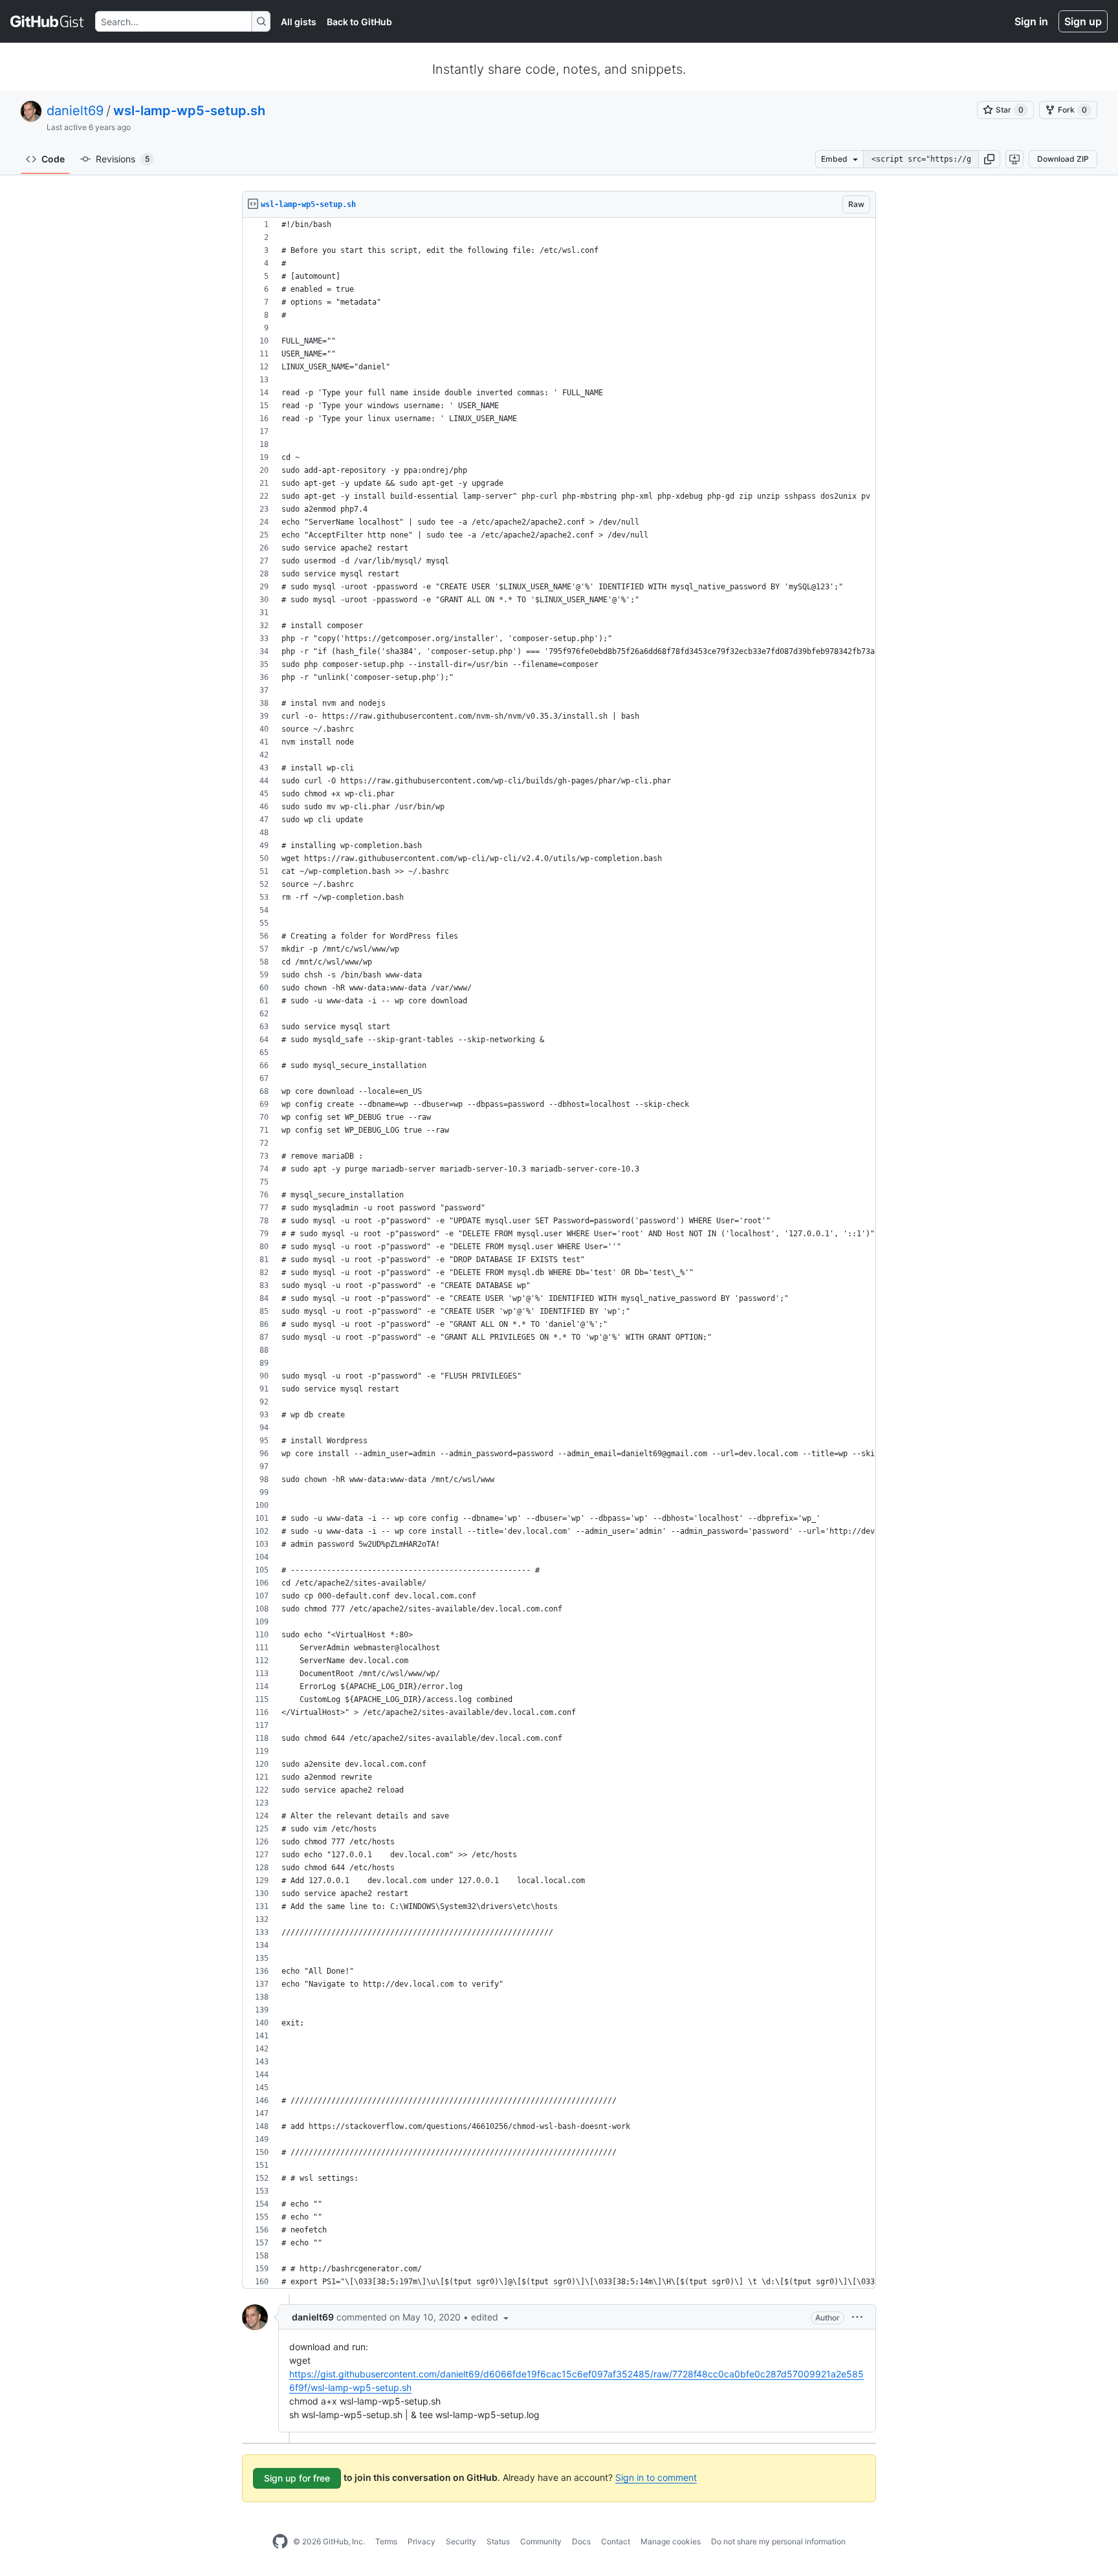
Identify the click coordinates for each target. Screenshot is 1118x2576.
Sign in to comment (656, 2477)
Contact (616, 2541)
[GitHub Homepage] (280, 2542)
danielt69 (75, 111)
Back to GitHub (359, 22)
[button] (989, 159)
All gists (299, 22)
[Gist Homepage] (48, 21)
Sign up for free (297, 2478)
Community (541, 2541)
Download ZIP (1063, 159)
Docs (581, 2541)
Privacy (422, 2541)
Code (53, 159)
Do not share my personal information (778, 2541)
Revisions (123, 159)
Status (498, 2541)
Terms (386, 2541)
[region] (559, 1253)
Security (461, 2541)
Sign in (1031, 21)
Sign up (1083, 21)
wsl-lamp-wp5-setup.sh (189, 111)
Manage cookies (671, 2541)
